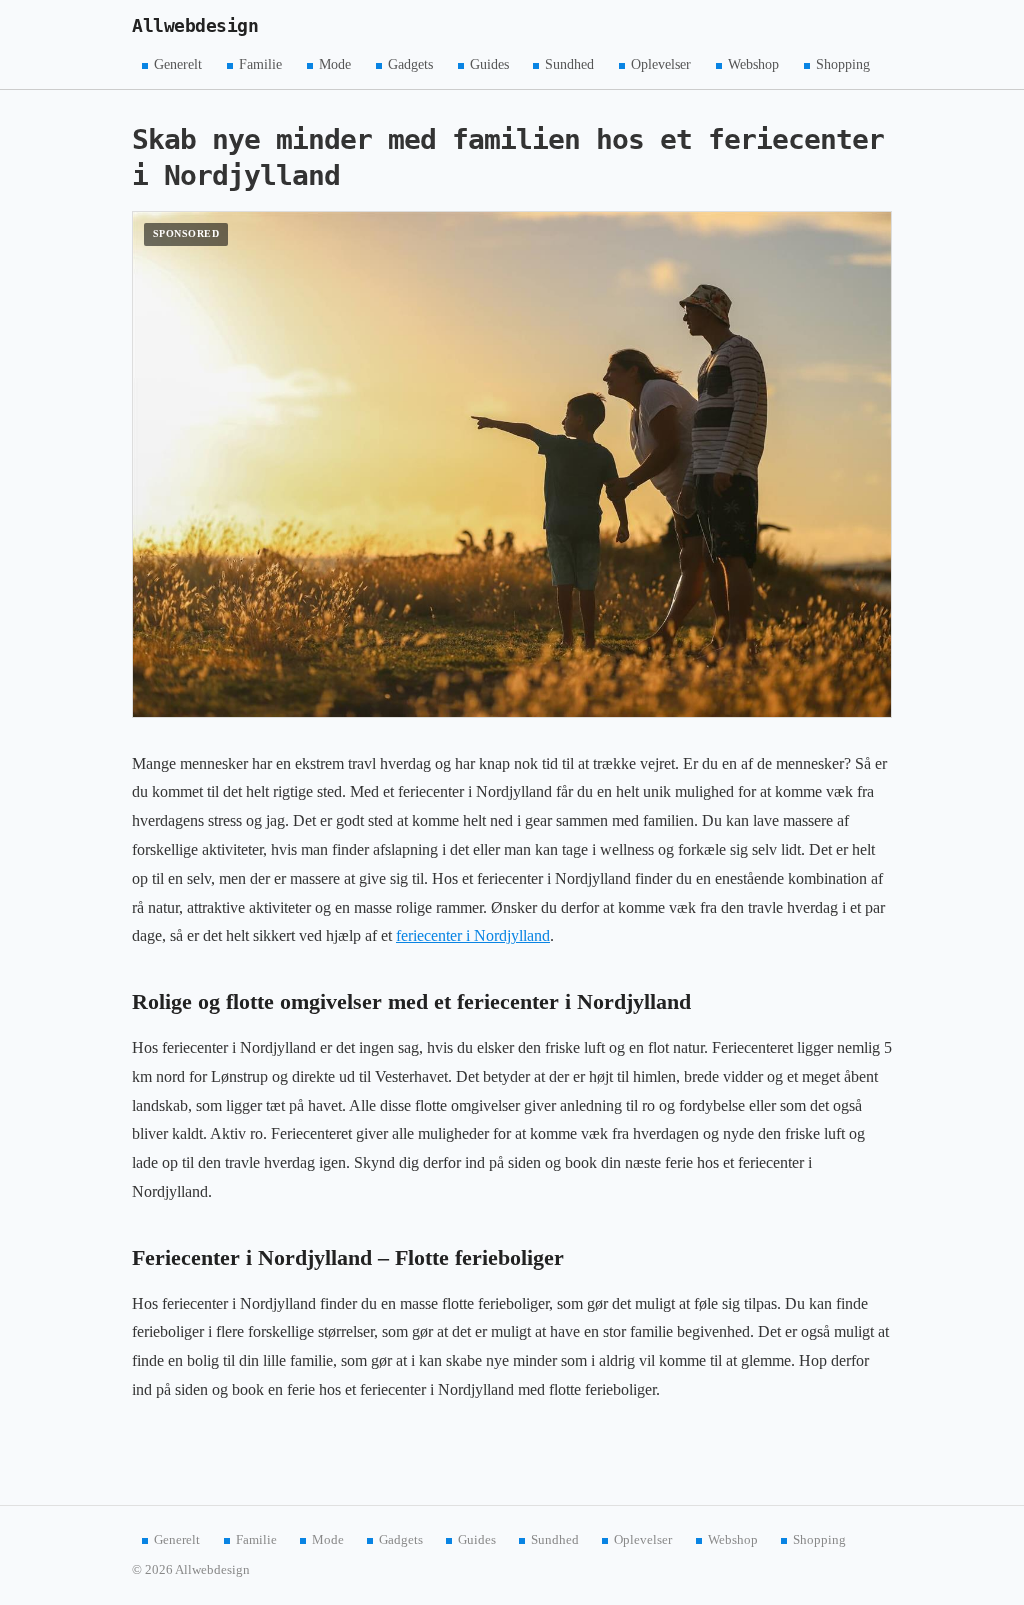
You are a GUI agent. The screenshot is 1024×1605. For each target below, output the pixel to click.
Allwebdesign (195, 26)
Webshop (753, 64)
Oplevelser (661, 64)
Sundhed (569, 64)
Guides (489, 64)
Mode (335, 64)
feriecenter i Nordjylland (473, 935)
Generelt (178, 64)
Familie (260, 64)
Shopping (843, 64)
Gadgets (410, 64)
